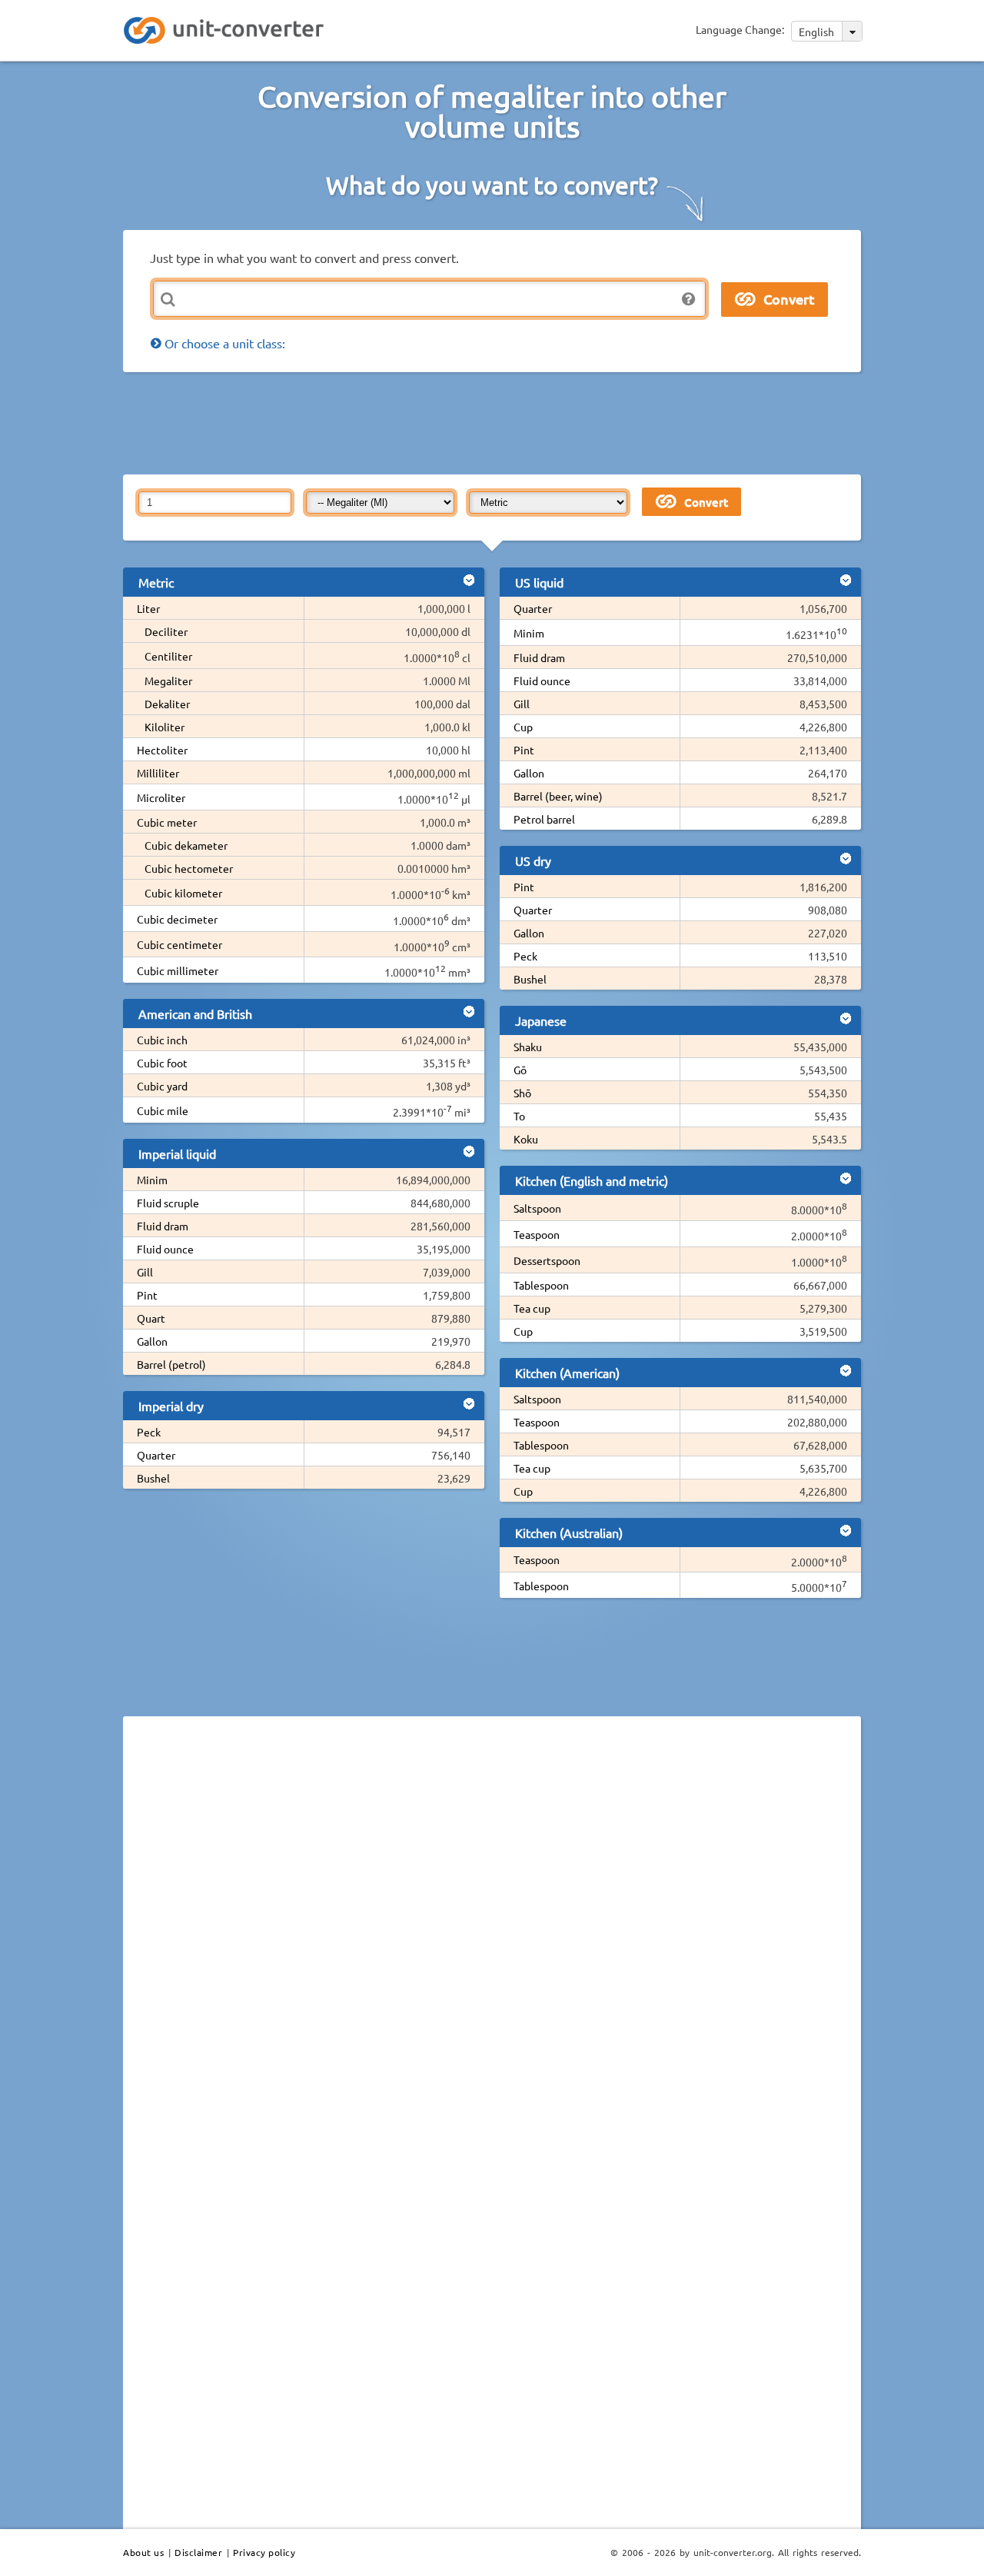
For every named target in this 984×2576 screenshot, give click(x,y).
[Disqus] (492, 1939)
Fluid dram (163, 1226)
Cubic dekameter (186, 845)
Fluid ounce (165, 1249)
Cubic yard (162, 1086)
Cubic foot (162, 1063)
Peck (149, 1432)
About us (143, 2552)
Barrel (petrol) (171, 1364)
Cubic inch (162, 1040)
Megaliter (168, 681)
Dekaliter (167, 704)
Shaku (528, 1047)
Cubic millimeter (178, 970)
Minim (152, 1180)
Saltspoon (537, 1208)
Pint (147, 1295)
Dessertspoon (547, 1260)
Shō (522, 1093)
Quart (151, 1318)
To (519, 1116)
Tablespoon (541, 1285)
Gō (520, 1070)
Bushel (153, 1478)
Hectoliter (162, 750)
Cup (523, 727)
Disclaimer (198, 2552)
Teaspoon (537, 1234)
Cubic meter (167, 822)
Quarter (156, 1455)
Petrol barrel (544, 819)
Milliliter (158, 773)
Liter (148, 608)
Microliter (161, 797)
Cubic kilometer (183, 893)
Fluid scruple (168, 1203)
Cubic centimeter (180, 944)
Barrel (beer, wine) (558, 796)
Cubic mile (163, 1110)
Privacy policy (264, 2552)
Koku (526, 1139)
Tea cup (532, 1308)
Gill (145, 1272)
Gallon (152, 1341)
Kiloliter (165, 727)
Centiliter (168, 656)
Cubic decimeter (177, 919)
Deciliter (166, 631)
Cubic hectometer (189, 868)
